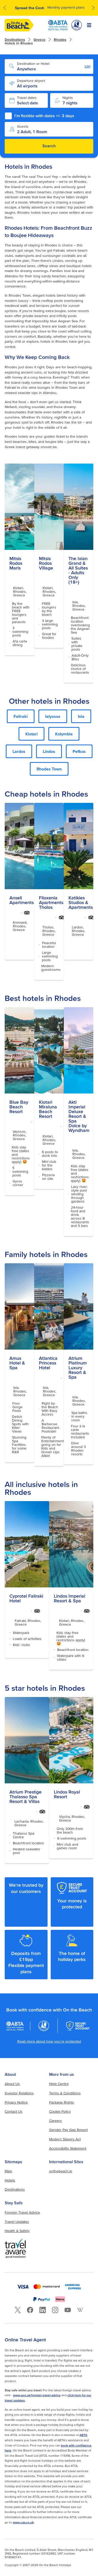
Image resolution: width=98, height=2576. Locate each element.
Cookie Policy (60, 2111)
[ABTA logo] (58, 25)
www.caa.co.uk (23, 2522)
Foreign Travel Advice (22, 2212)
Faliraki (21, 716)
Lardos (19, 751)
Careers (56, 2121)
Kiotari (31, 734)
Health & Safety (17, 2231)
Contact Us (14, 2111)
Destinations (15, 40)
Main (8, 2171)
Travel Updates (17, 2222)
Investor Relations (19, 2093)
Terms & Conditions (65, 2093)
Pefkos (79, 751)
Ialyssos (53, 716)
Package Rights (62, 2102)
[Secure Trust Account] (78, 2026)
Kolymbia (64, 734)
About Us (12, 2084)
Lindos (49, 751)
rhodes (60, 40)
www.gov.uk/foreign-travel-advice (37, 2395)
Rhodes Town (49, 769)
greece (39, 40)
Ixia (81, 716)
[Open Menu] (89, 25)
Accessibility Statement (68, 2148)
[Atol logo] (44, 2026)
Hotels (10, 2180)
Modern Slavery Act (65, 2139)
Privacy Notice (16, 2102)
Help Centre (59, 2084)
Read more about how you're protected (49, 2041)
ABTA (83, 2435)
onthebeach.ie (61, 2171)
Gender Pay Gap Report (68, 2130)
